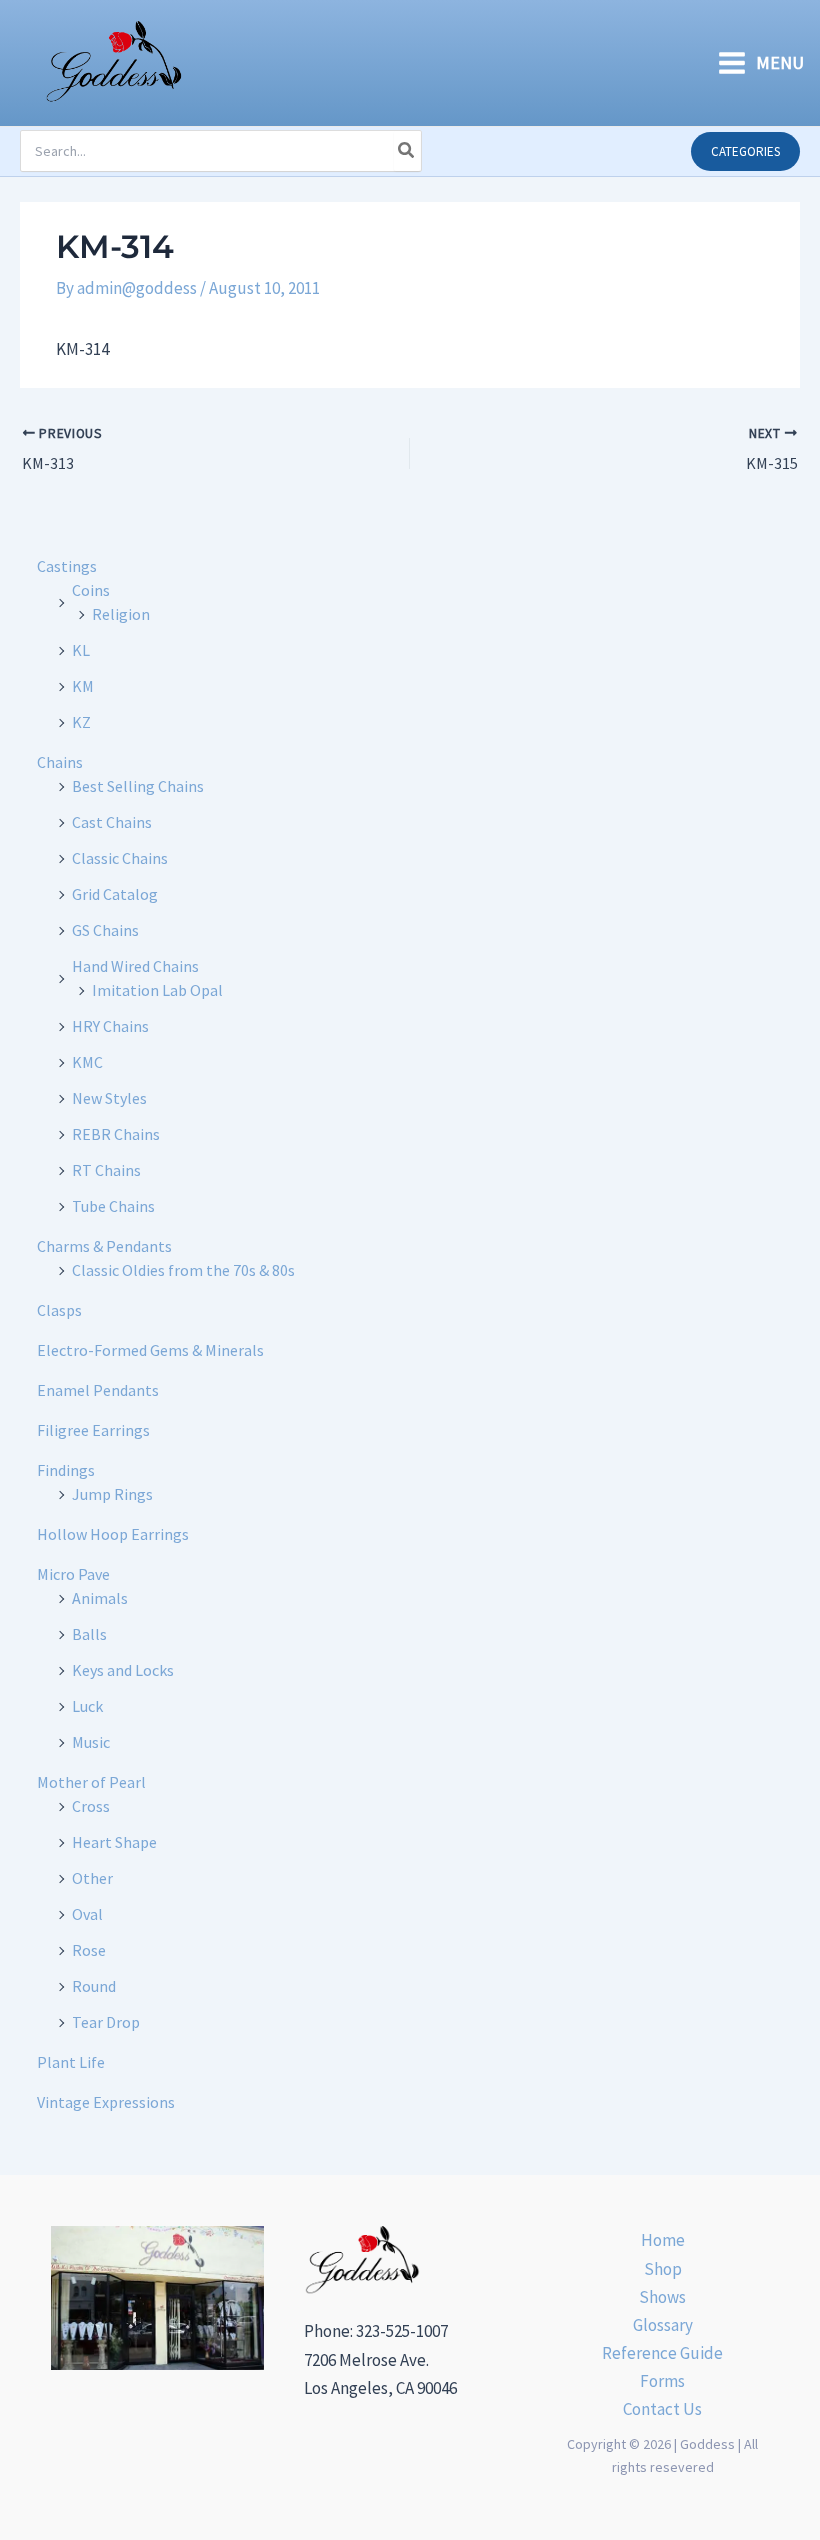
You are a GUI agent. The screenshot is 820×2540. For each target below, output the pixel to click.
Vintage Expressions (106, 2102)
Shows (662, 2297)
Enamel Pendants (98, 1390)
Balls (89, 1634)
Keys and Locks (123, 1670)
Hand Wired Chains (135, 966)
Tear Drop (106, 2022)
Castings (67, 566)
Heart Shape (114, 1842)
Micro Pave (73, 1574)
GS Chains (105, 930)
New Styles (109, 1098)
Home (663, 2240)
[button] (745, 151)
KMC (87, 1062)
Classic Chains (120, 858)
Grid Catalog (115, 894)
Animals (100, 1598)
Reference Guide (662, 2353)
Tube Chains (113, 1206)
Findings (66, 1470)
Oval (87, 1914)
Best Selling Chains (138, 786)
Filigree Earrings (93, 1430)
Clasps (59, 1310)
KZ (81, 722)
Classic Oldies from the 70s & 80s (183, 1270)
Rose (89, 1950)
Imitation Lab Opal (157, 990)
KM (83, 686)
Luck (87, 1706)
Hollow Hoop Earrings (113, 1534)
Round (94, 1986)
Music (91, 1742)
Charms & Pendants (104, 1246)
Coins (91, 590)
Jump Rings (112, 1494)
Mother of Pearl (91, 1782)
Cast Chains (112, 822)
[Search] (407, 151)
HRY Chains (110, 1026)
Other (92, 1878)
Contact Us (662, 2409)
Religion (121, 614)
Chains (60, 762)
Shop (663, 2269)
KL (81, 650)
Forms (662, 2381)
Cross (91, 1806)
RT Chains (106, 1170)
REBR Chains (116, 1134)
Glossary (663, 2325)
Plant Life (71, 2062)
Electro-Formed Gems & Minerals (150, 1350)
